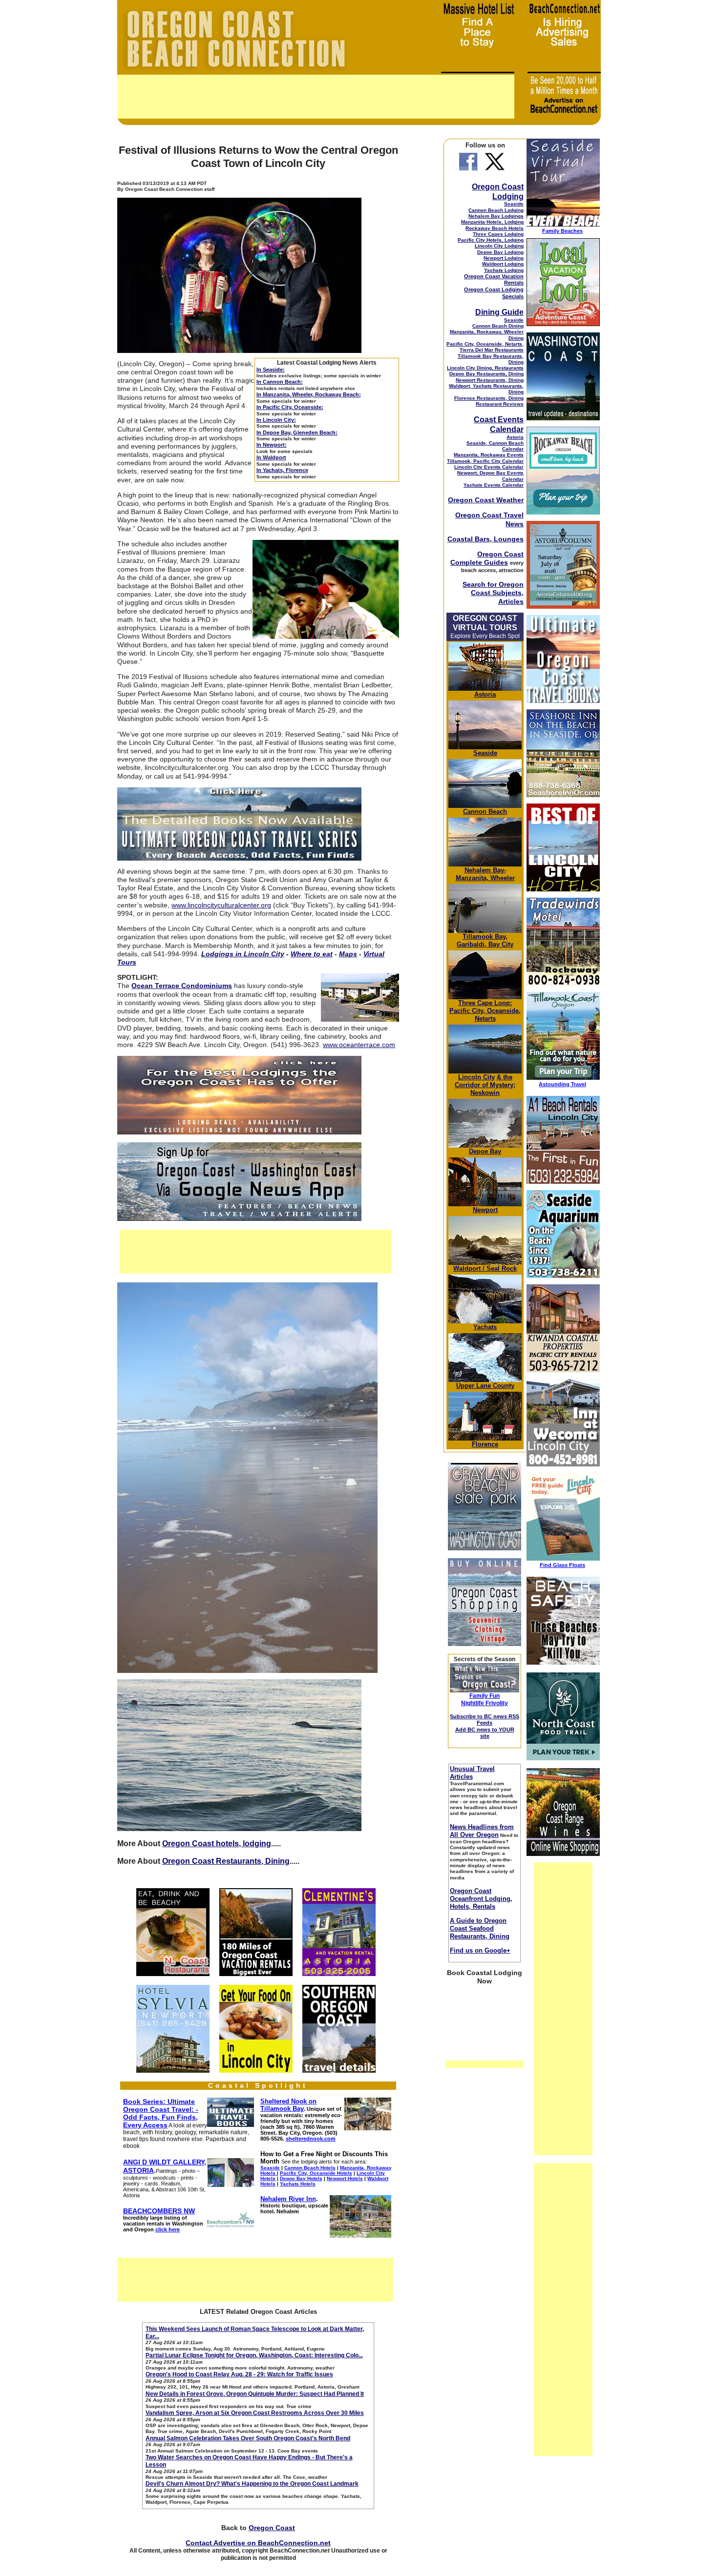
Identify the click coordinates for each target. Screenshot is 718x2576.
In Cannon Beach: (280, 382)
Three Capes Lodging (498, 234)
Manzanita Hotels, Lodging (492, 222)
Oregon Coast (272, 2528)
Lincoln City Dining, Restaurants (485, 368)
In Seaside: (271, 370)
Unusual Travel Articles (472, 1773)
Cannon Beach (485, 812)
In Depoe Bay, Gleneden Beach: (297, 433)
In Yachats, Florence (282, 470)
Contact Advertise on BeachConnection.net (258, 2543)
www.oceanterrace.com (359, 1045)
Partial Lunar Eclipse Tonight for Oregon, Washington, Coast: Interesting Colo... (254, 2355)
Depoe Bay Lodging (500, 252)
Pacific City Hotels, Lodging (491, 240)
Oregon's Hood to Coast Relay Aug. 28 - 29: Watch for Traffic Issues (239, 2374)
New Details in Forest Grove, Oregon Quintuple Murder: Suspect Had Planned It (255, 2394)
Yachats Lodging (504, 270)
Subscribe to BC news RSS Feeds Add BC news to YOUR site (485, 1726)
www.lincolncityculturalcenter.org (221, 905)
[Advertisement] (316, 97)
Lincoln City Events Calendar (489, 467)
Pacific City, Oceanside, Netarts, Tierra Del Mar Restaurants (485, 347)
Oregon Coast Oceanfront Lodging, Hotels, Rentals (481, 1899)
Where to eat (312, 954)
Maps (348, 954)
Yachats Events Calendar (494, 485)
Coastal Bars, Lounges (486, 539)
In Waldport (271, 457)
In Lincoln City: (276, 420)
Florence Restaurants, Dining (489, 398)
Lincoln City (476, 1077)
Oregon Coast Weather (486, 500)
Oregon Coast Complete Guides (487, 558)
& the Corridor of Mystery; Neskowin (485, 1085)
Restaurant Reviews (500, 404)
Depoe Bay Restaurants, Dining (486, 374)
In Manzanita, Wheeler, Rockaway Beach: (309, 394)
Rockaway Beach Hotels (495, 228)
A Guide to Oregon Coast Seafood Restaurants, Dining (480, 1928)
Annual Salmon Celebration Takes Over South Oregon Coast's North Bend (248, 2438)
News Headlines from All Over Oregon (482, 1831)
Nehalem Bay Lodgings (496, 216)
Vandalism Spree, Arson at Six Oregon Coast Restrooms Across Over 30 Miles (255, 2413)
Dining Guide (499, 312)
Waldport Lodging (503, 264)
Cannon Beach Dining (498, 326)
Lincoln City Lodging (499, 246)
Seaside (514, 204)
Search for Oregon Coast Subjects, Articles (493, 593)
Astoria (515, 437)
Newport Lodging (504, 258)
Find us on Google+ (480, 1950)
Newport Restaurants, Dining (490, 380)
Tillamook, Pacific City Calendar (485, 461)
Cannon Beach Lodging (496, 210)
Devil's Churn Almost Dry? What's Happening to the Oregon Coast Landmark (252, 2484)
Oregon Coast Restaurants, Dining (226, 1861)
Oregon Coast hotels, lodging (217, 1844)
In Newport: (272, 445)
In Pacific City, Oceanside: (290, 407)
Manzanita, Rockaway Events (489, 455)
